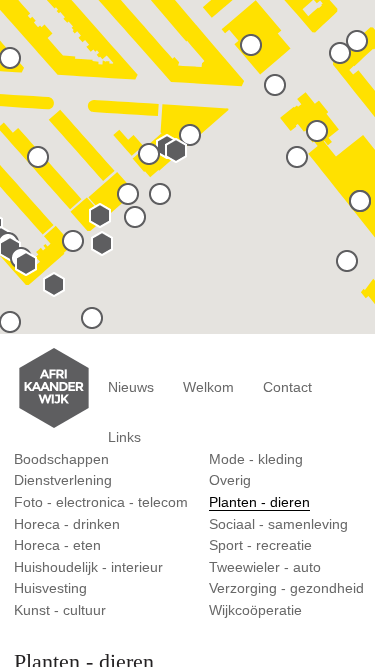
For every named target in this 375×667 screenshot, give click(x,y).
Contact (287, 387)
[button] (92, 318)
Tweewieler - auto (265, 567)
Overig (230, 480)
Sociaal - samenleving (278, 524)
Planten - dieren (259, 502)
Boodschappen (61, 459)
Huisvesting (50, 588)
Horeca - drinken (67, 524)
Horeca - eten (57, 545)
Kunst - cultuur (60, 610)
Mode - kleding (256, 459)
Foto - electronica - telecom (101, 502)
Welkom (208, 387)
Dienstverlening (63, 480)
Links (124, 437)
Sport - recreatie (260, 545)
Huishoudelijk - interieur (88, 567)
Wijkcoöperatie (255, 610)
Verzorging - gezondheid (286, 588)
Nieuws (131, 387)
